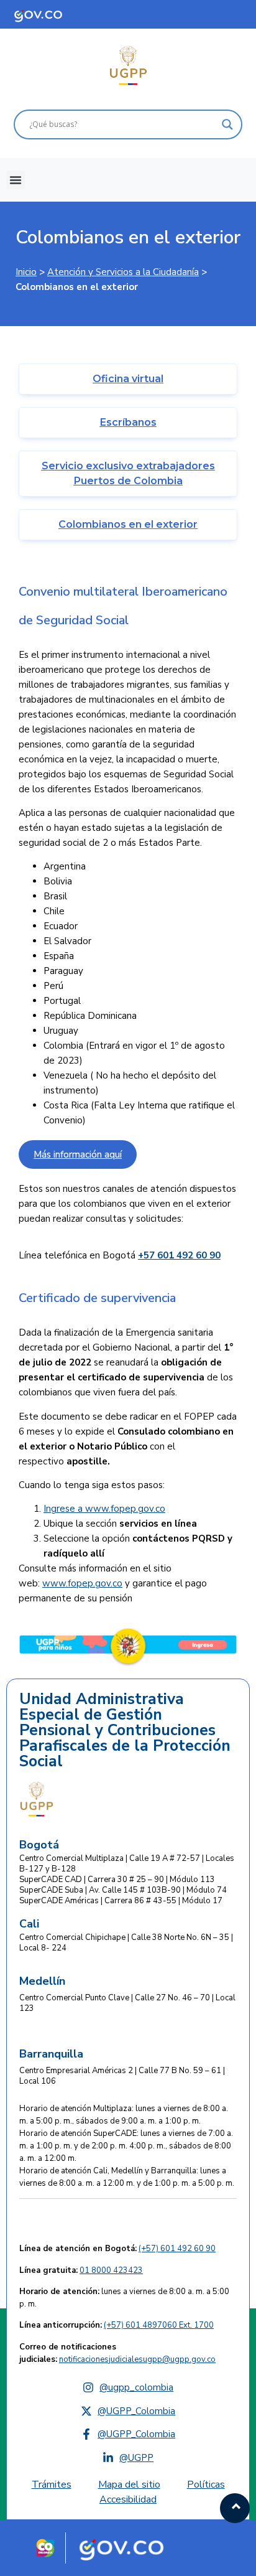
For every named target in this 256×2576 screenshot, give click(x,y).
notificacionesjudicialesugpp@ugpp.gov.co (137, 2359)
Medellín (42, 1981)
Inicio (26, 272)
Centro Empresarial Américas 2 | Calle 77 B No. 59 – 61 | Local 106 (122, 2076)
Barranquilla (51, 2054)
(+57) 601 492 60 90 (177, 2249)
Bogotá (39, 1845)
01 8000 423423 (111, 2270)
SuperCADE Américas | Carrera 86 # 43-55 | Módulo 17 (121, 1901)
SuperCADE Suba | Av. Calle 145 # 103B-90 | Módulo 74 (123, 1890)
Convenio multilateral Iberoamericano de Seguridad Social (123, 606)
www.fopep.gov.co (125, 1509)
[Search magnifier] (227, 124)
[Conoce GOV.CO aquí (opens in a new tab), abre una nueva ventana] (50, 14)
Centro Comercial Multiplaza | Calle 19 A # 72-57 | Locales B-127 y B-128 (127, 1864)
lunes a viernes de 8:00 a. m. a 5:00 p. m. (124, 2298)
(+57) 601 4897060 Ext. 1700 (159, 2325)
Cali (29, 1924)
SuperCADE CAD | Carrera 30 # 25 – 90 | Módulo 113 (117, 1880)
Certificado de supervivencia (97, 1298)
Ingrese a (64, 1509)
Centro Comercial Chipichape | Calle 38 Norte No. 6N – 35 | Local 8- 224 (126, 1943)
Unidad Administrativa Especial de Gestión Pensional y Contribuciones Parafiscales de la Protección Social (125, 1731)
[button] (16, 180)
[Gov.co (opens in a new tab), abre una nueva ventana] (126, 2548)
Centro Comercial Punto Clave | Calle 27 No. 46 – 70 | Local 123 (127, 2003)
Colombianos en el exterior (128, 237)
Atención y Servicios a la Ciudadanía (123, 272)
